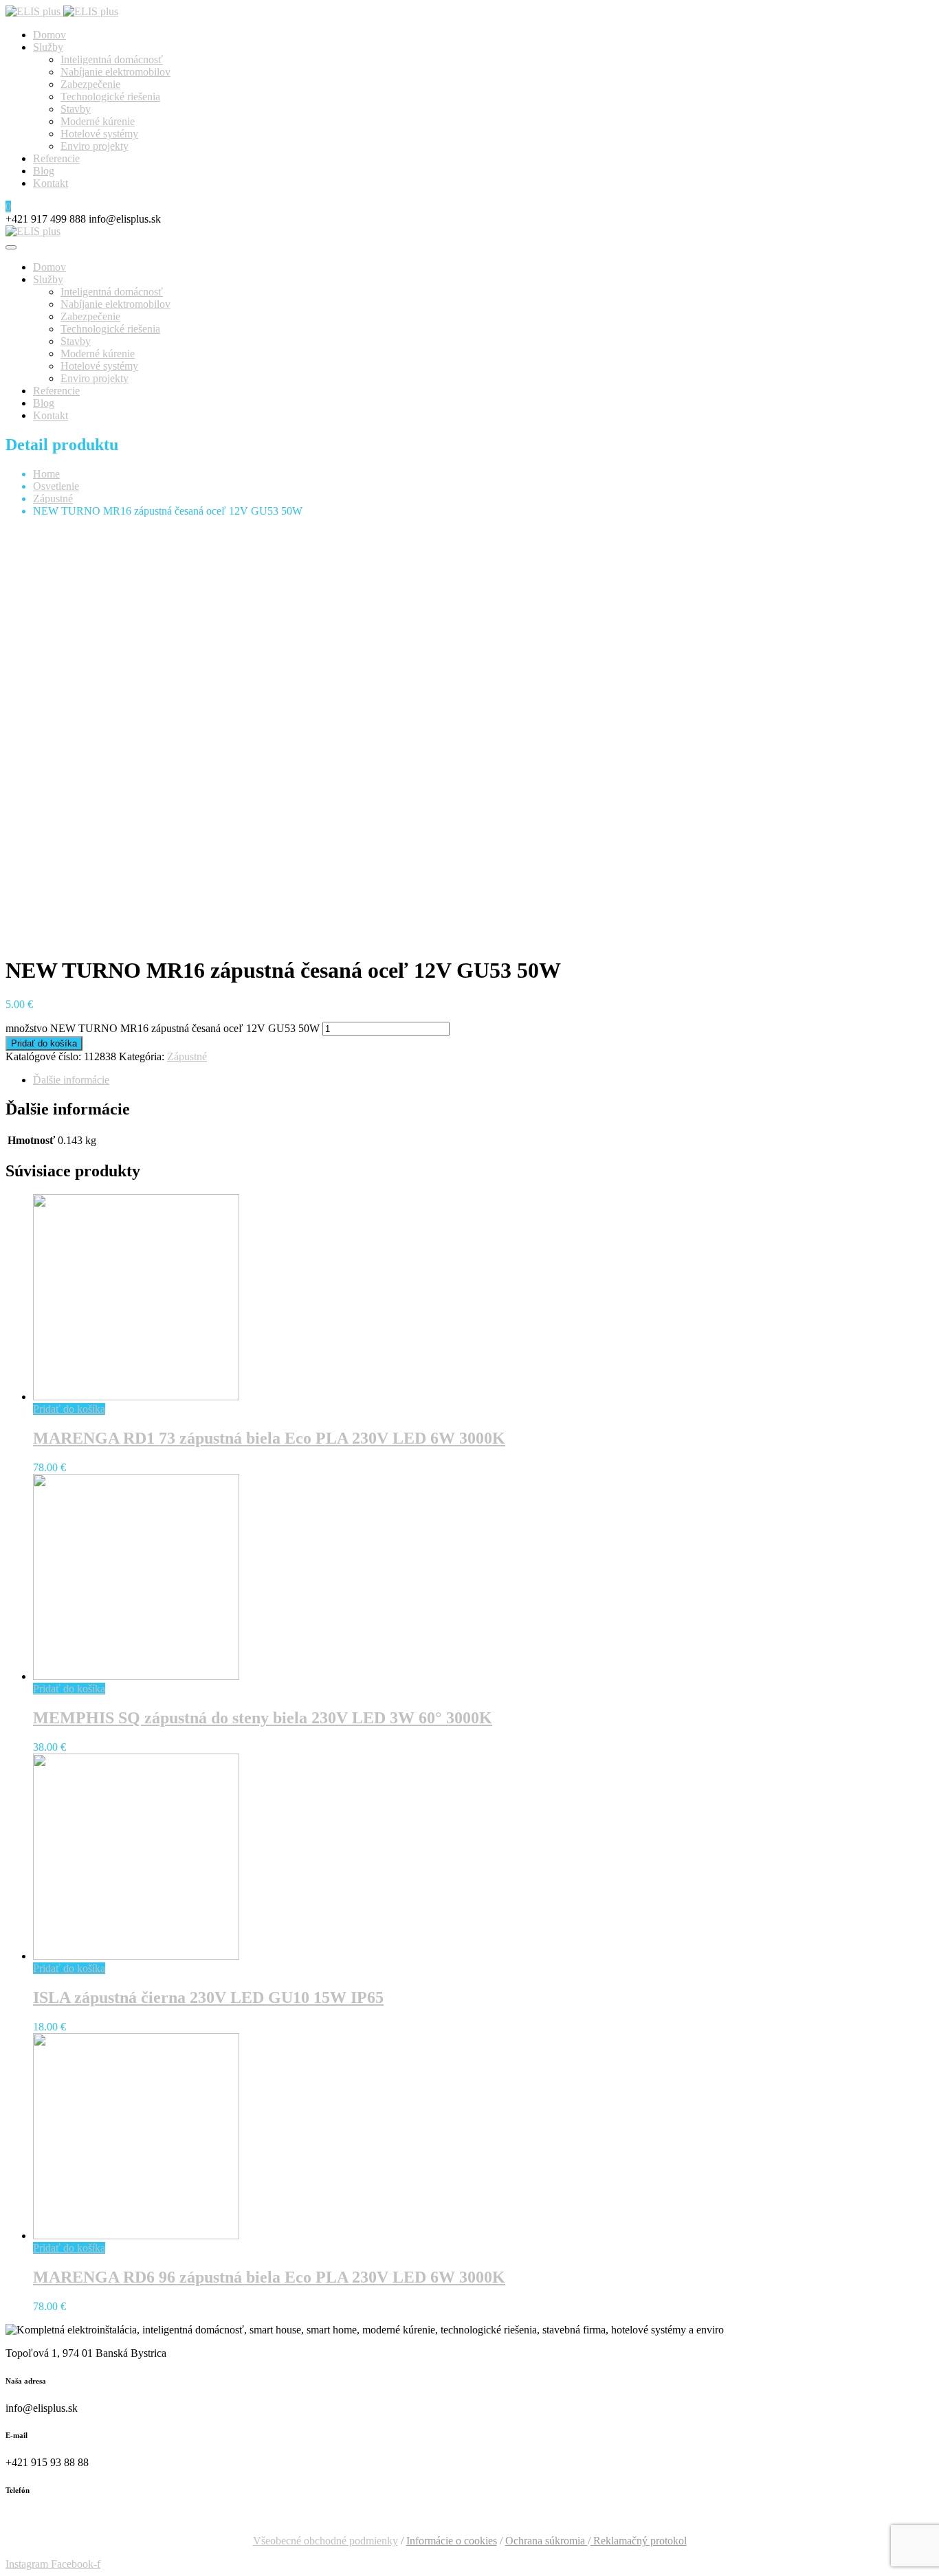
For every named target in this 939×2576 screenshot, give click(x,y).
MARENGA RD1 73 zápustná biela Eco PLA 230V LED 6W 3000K (269, 1438)
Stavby (76, 109)
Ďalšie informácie (71, 1080)
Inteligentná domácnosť (112, 59)
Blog (44, 171)
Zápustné (53, 499)
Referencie (56, 158)
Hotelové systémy (99, 134)
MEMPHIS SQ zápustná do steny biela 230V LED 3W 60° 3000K (263, 1718)
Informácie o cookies (452, 2541)
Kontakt (51, 183)
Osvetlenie (56, 486)
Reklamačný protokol (639, 2541)
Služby (48, 47)
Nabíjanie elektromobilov (115, 72)
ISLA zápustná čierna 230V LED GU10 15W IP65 (208, 1997)
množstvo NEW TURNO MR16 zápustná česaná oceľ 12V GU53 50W (163, 1028)
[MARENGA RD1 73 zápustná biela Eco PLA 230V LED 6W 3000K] (136, 1397)
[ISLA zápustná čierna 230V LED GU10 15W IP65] (136, 1956)
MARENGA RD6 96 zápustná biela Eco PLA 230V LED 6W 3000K (269, 2277)
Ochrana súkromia (546, 2541)
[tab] (483, 1080)
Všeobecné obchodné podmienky (325, 2541)
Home (46, 474)
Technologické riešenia (110, 97)
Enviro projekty (95, 146)
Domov (49, 35)
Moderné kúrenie (98, 121)
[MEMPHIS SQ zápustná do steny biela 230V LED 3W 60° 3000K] (136, 1676)
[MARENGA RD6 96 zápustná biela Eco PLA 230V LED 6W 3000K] (136, 2236)
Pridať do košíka (44, 1043)
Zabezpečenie (90, 84)
